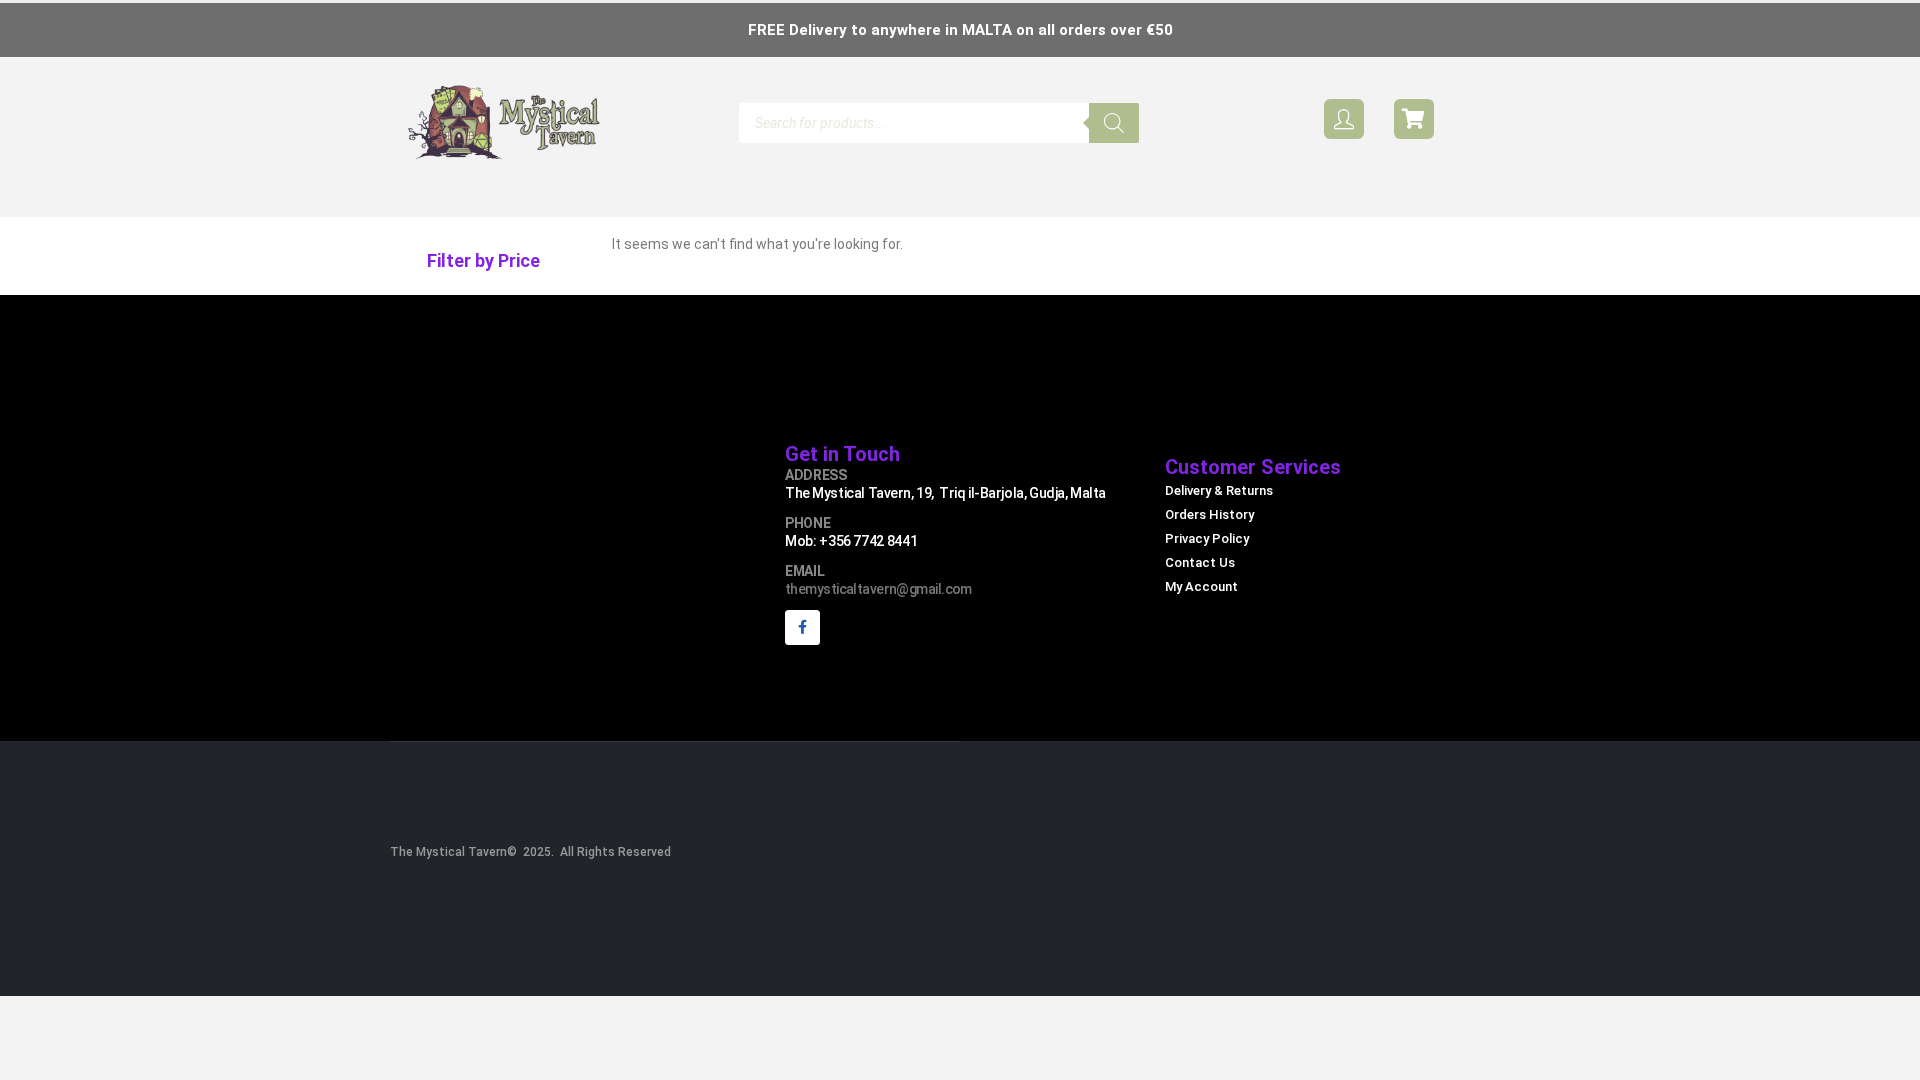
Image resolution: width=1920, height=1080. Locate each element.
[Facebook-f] (802, 627)
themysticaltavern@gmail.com (878, 589)
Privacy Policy (1207, 538)
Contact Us (1200, 562)
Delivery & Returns (1219, 490)
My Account (1201, 586)
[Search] (1114, 123)
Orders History (1209, 514)
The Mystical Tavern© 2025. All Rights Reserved (530, 852)
